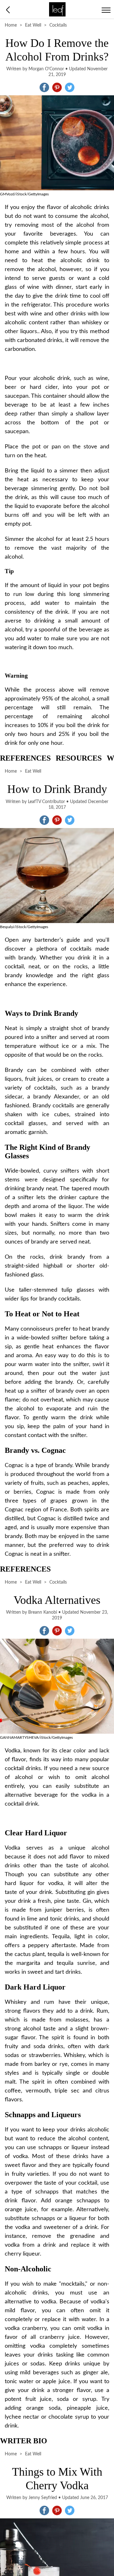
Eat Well (33, 25)
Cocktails (58, 25)
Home (11, 25)
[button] (44, 87)
